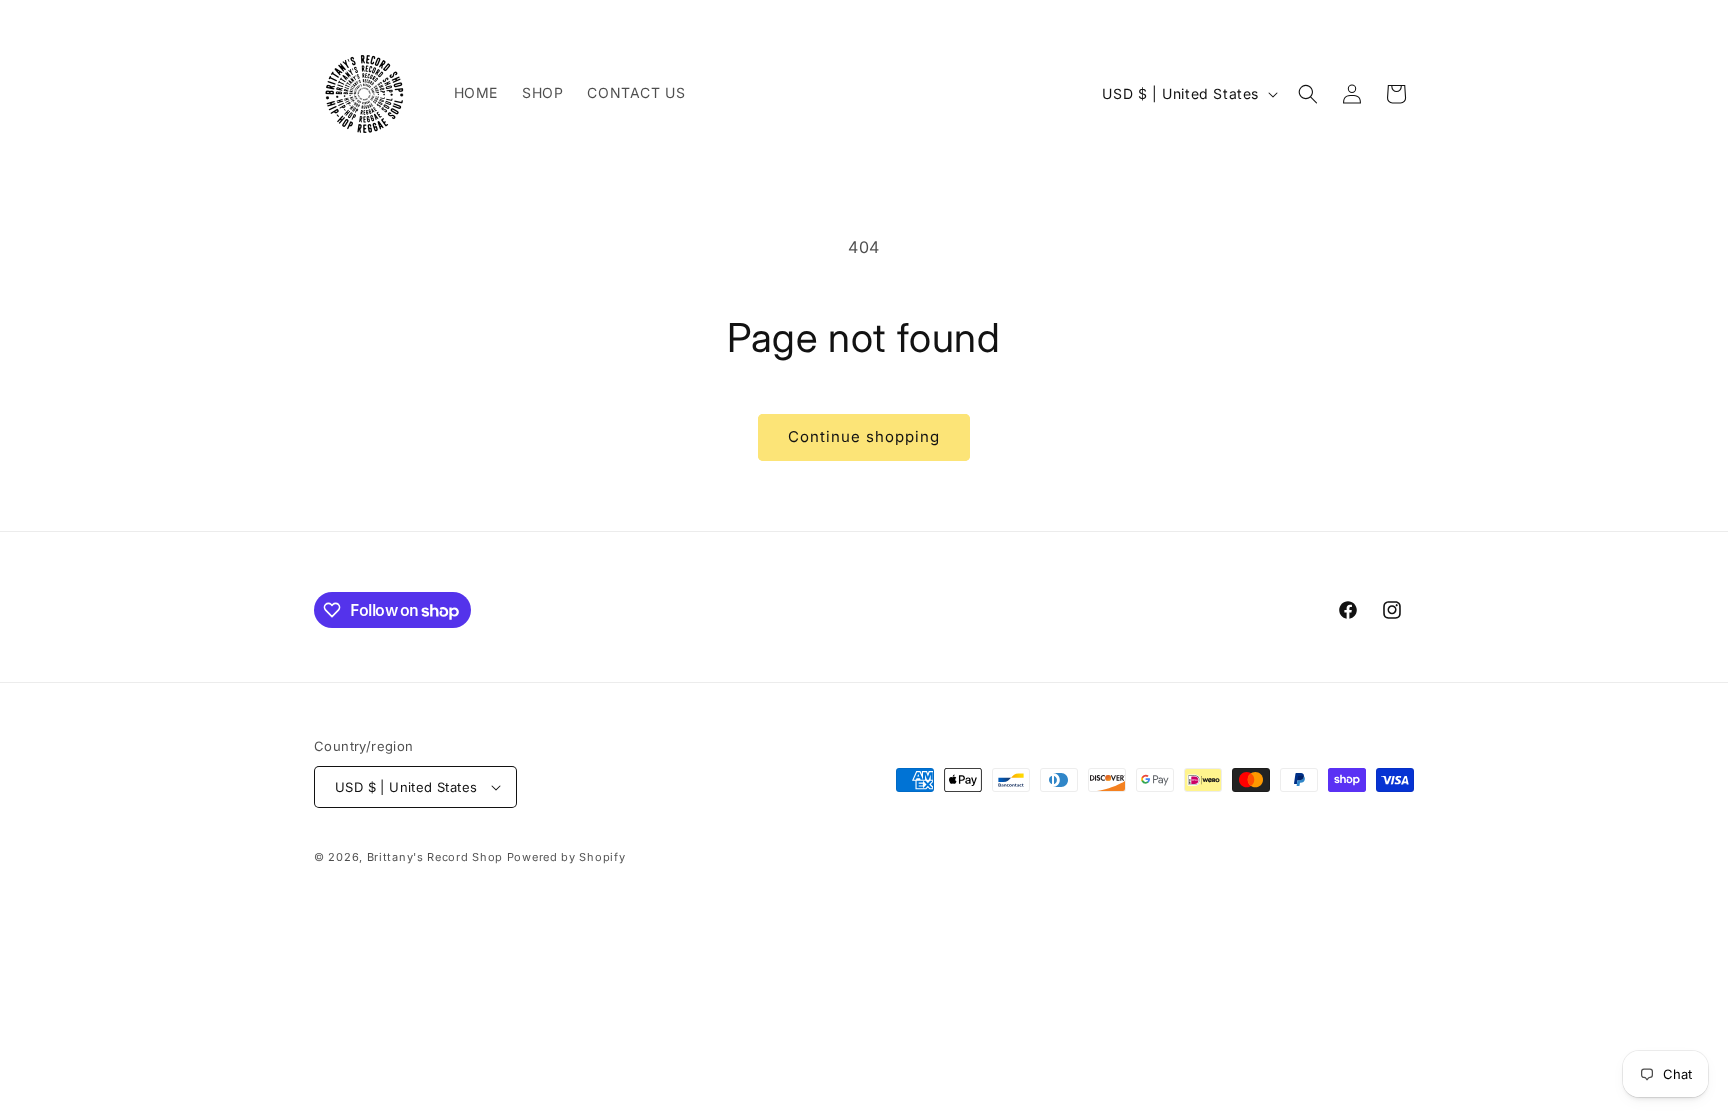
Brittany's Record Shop (435, 857)
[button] (1308, 94)
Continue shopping (864, 436)
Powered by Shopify (566, 857)
